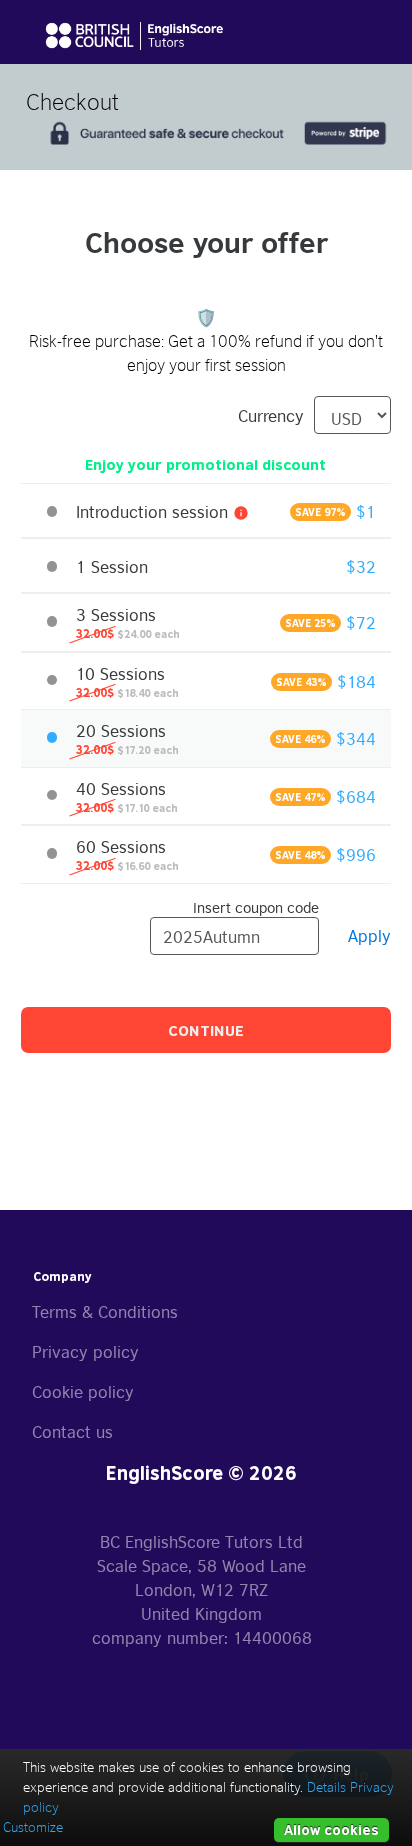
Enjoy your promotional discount (205, 464)
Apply (369, 935)
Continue (206, 1030)
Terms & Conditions (105, 1311)
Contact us (72, 1431)
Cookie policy (83, 1391)
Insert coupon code (256, 906)
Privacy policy (85, 1351)
